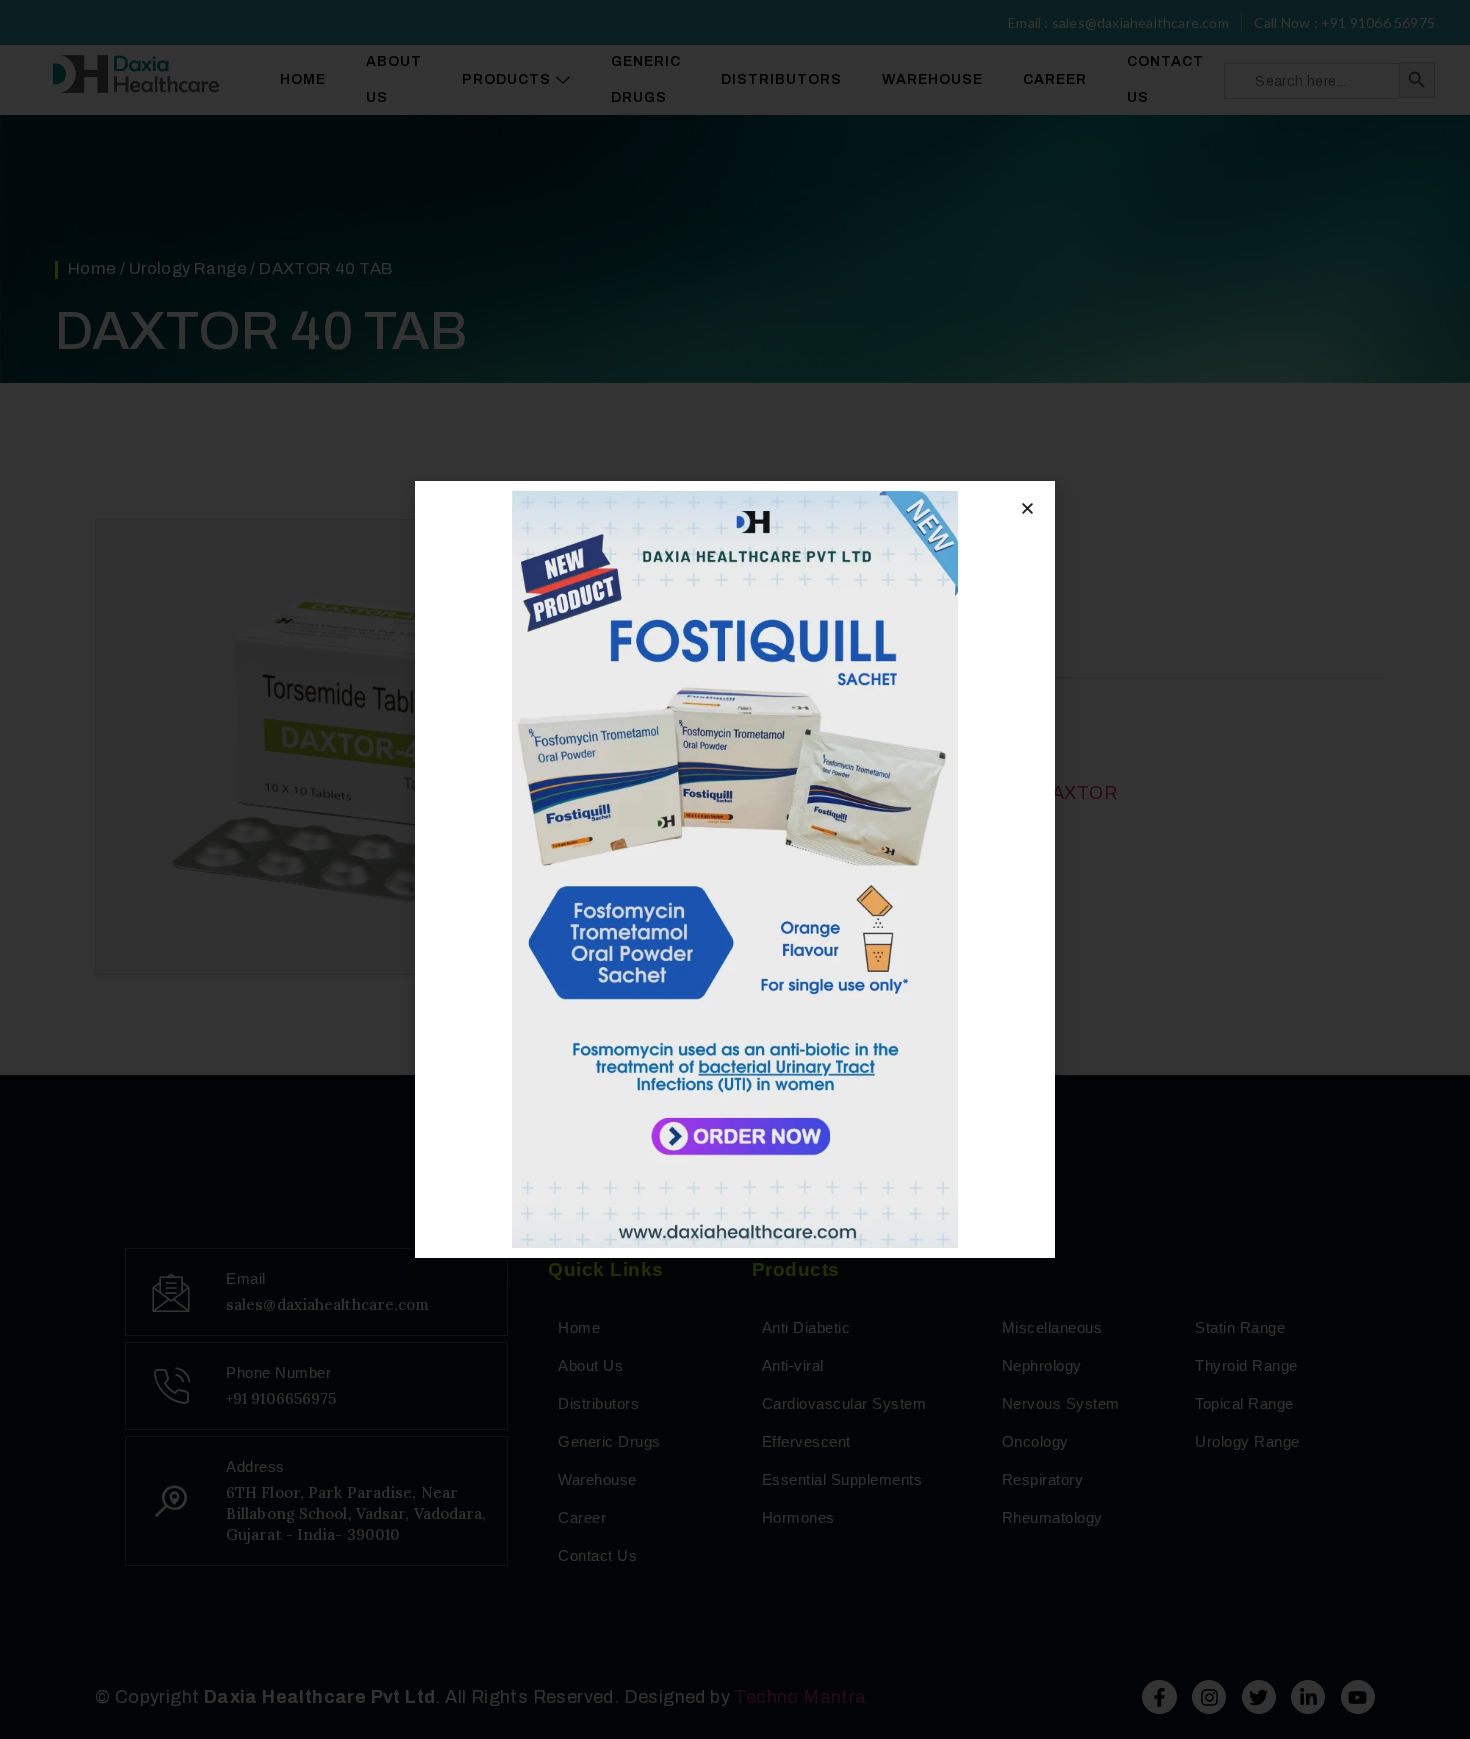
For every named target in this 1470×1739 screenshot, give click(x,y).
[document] (735, 869)
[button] (1027, 508)
